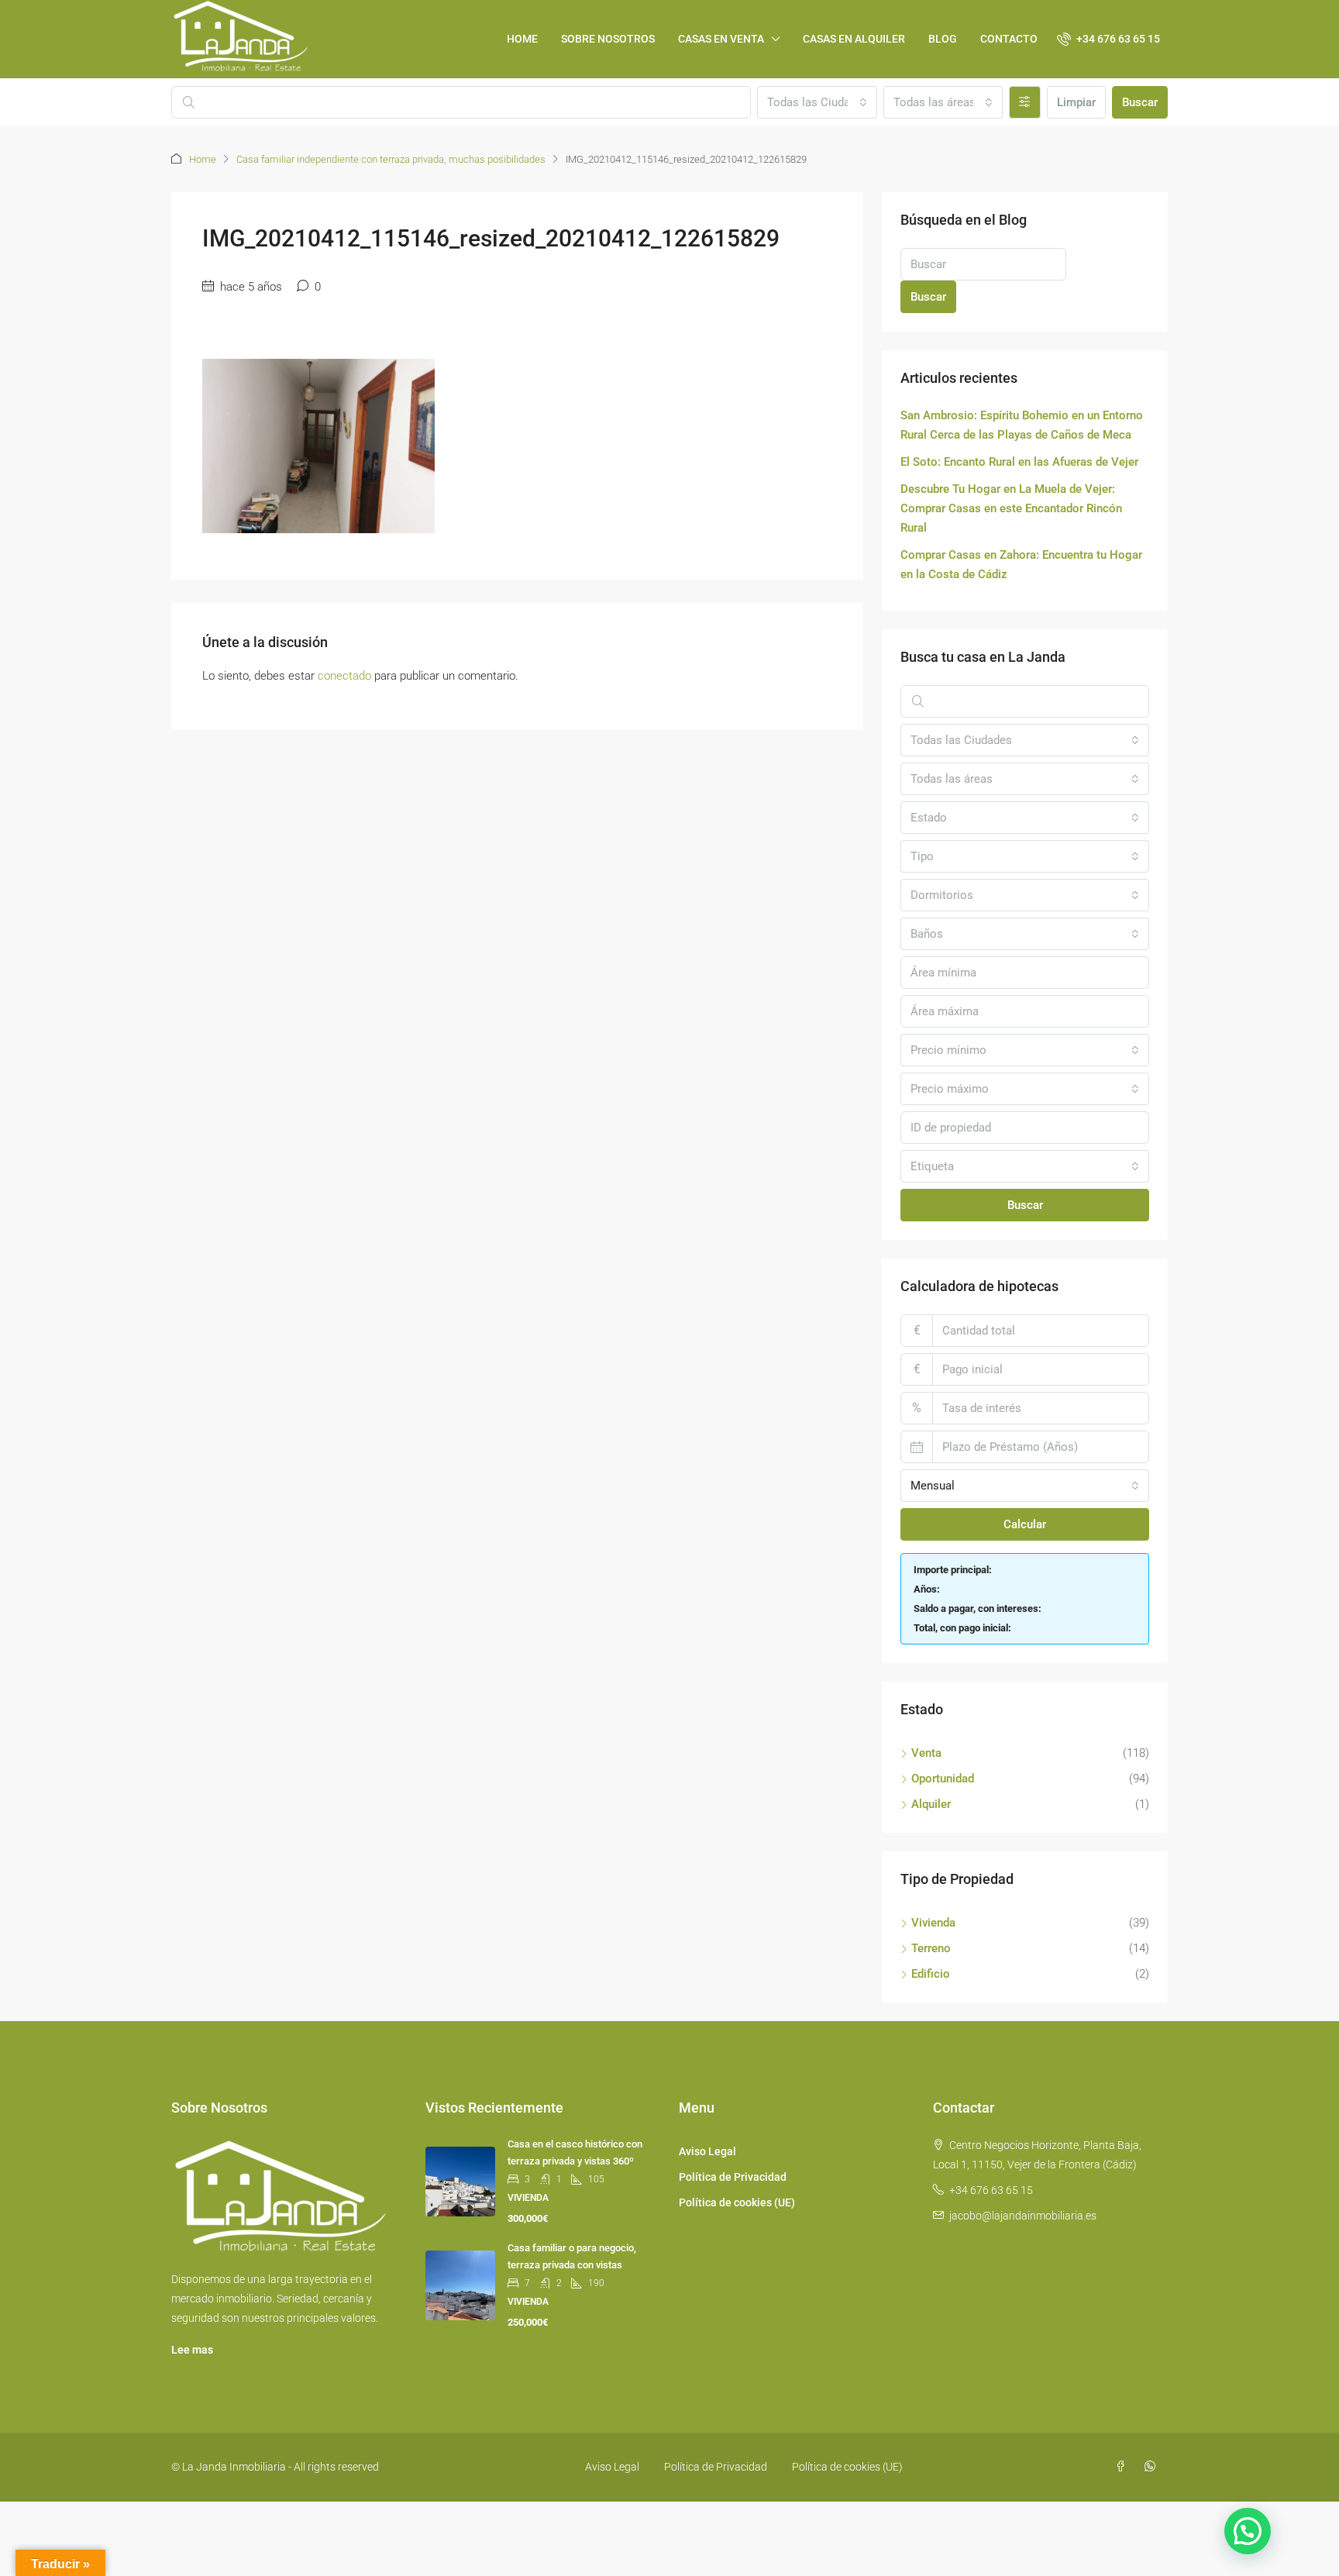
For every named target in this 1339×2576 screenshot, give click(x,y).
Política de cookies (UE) (737, 2202)
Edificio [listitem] (931, 1974)
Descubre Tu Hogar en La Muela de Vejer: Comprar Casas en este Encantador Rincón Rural (1011, 508)
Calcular (1025, 1524)
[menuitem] (1108, 39)
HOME (522, 39)
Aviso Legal (707, 2151)
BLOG (943, 39)
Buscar (1140, 102)
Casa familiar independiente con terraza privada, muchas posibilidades (391, 159)
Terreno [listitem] (931, 1948)
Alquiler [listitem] (931, 1804)
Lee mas (192, 2350)
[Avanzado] (1025, 102)
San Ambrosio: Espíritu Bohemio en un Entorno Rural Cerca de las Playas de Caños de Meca (1022, 425)
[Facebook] (1124, 2467)
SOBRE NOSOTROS (608, 39)
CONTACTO (1009, 39)
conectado (344, 676)
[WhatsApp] (1153, 2467)
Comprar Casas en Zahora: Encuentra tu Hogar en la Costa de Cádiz (1021, 565)
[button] (1248, 2531)
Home (203, 159)
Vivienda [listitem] (933, 1923)
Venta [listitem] (926, 1753)
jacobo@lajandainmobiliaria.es (1023, 2216)
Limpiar (1076, 102)
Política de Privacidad (733, 2177)
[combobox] (817, 102)
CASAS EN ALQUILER (854, 39)
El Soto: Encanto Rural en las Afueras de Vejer (1019, 462)
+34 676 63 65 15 (991, 2190)
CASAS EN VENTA (721, 39)
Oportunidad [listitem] (943, 1779)
